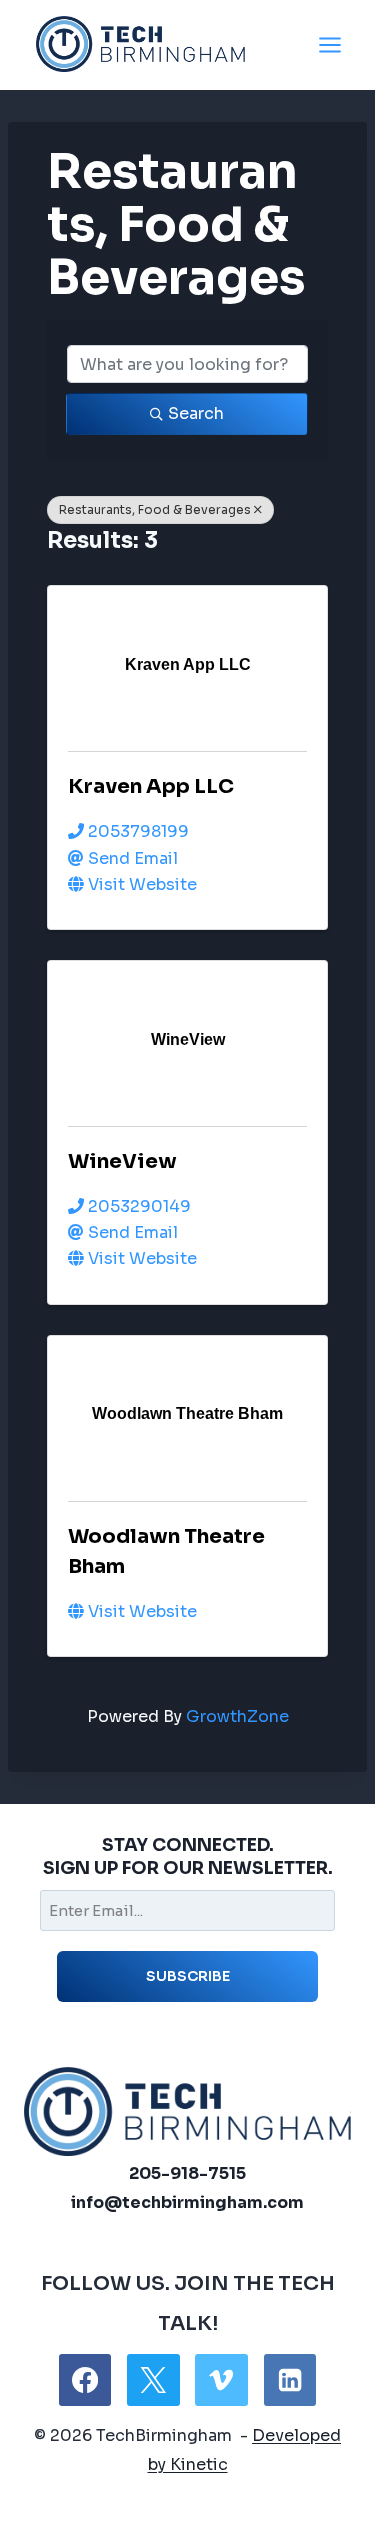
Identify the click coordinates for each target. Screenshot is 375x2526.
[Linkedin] (290, 2380)
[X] (153, 2380)
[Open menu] (329, 44)
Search (196, 413)
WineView (122, 1161)
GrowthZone (237, 1716)
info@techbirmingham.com (187, 2202)
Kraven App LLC (151, 786)
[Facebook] (85, 2380)
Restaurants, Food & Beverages (155, 509)
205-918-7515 (187, 2173)
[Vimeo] (221, 2380)
